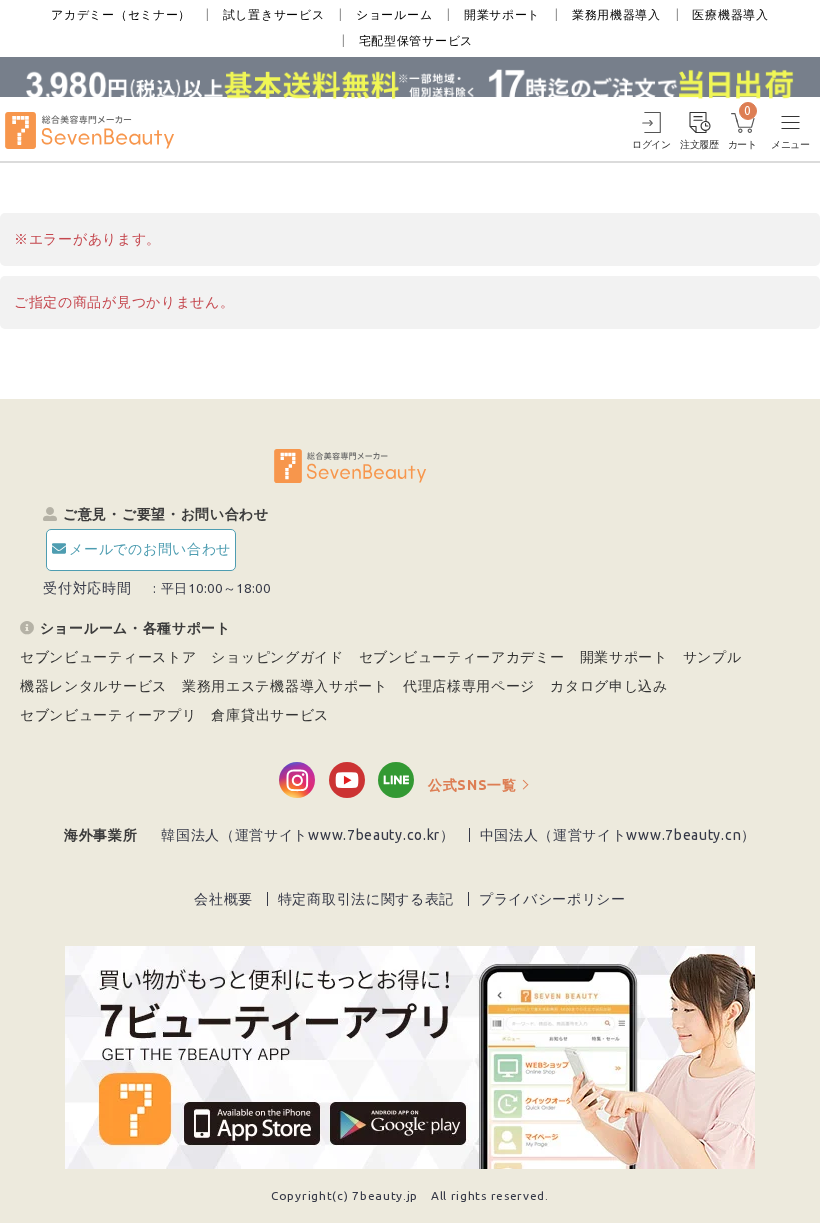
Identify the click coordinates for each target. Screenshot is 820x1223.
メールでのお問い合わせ (150, 549)
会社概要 (223, 899)
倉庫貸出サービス (270, 715)
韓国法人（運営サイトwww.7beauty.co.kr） (308, 835)
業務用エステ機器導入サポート (285, 686)
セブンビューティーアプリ (108, 715)
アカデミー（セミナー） (121, 14)
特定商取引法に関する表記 (366, 899)
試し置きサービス (274, 14)
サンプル (712, 657)
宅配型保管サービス (416, 40)
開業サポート (502, 14)
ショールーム (394, 14)
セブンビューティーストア (108, 657)
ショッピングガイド (277, 657)
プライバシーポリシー (552, 899)
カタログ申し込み (609, 686)
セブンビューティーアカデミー (462, 657)
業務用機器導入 (616, 14)
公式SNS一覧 (472, 785)
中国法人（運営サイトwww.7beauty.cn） (618, 835)
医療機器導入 (730, 14)
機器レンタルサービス (93, 686)
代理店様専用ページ (469, 686)
